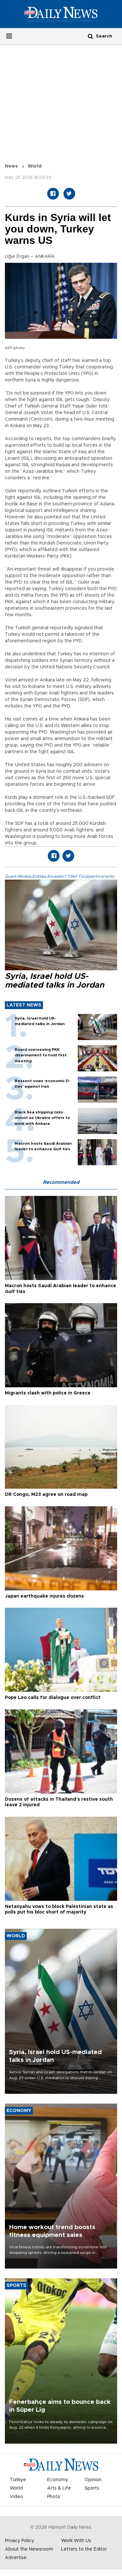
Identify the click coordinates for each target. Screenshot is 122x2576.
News (11, 166)
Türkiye (18, 2480)
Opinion (93, 2480)
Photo (54, 2497)
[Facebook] (53, 194)
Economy (58, 2480)
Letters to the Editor (84, 2549)
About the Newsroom (29, 2549)
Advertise (16, 2558)
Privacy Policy (20, 2541)
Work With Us (76, 2541)
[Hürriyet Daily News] (61, 14)
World (35, 166)
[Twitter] (69, 194)
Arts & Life (59, 2488)
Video (16, 2497)
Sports (92, 2488)
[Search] (90, 36)
